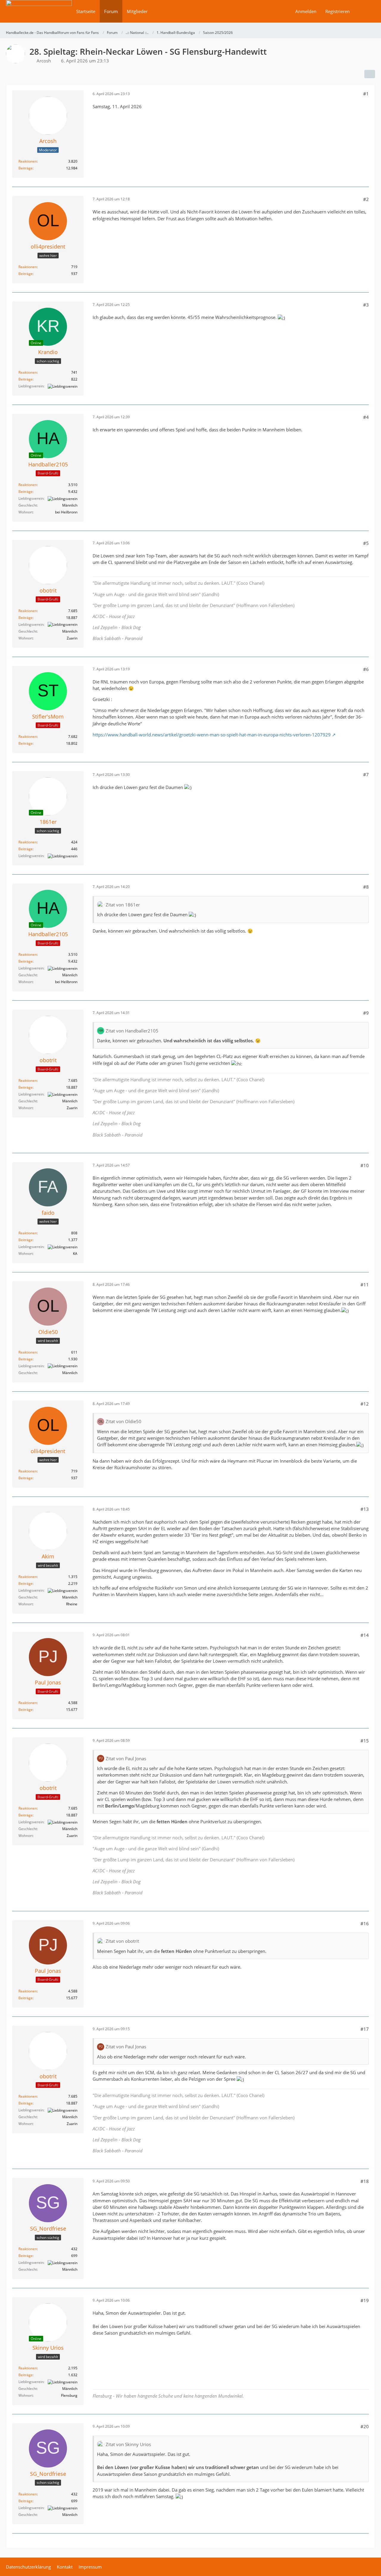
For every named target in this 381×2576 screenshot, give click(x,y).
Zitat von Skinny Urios (128, 2444)
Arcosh (44, 61)
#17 (365, 2029)
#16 (365, 1923)
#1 (366, 94)
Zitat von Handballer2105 (132, 1031)
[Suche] (365, 11)
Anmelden (306, 11)
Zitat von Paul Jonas (126, 1758)
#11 (365, 1285)
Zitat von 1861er (123, 905)
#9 (366, 1013)
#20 (365, 2426)
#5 (366, 543)
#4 (366, 417)
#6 (366, 669)
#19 (365, 2300)
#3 (366, 305)
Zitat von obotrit (122, 1941)
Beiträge (26, 168)
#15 (365, 1741)
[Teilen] (370, 74)
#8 (366, 887)
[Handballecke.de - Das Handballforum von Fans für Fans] (39, 15)
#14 (365, 1635)
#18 (365, 2181)
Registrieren (338, 11)
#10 (365, 1165)
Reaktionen (28, 161)
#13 (365, 1509)
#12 (365, 1404)
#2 (366, 199)
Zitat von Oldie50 (124, 1421)
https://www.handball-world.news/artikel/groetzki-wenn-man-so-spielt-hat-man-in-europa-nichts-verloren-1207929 (212, 735)
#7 (366, 774)
